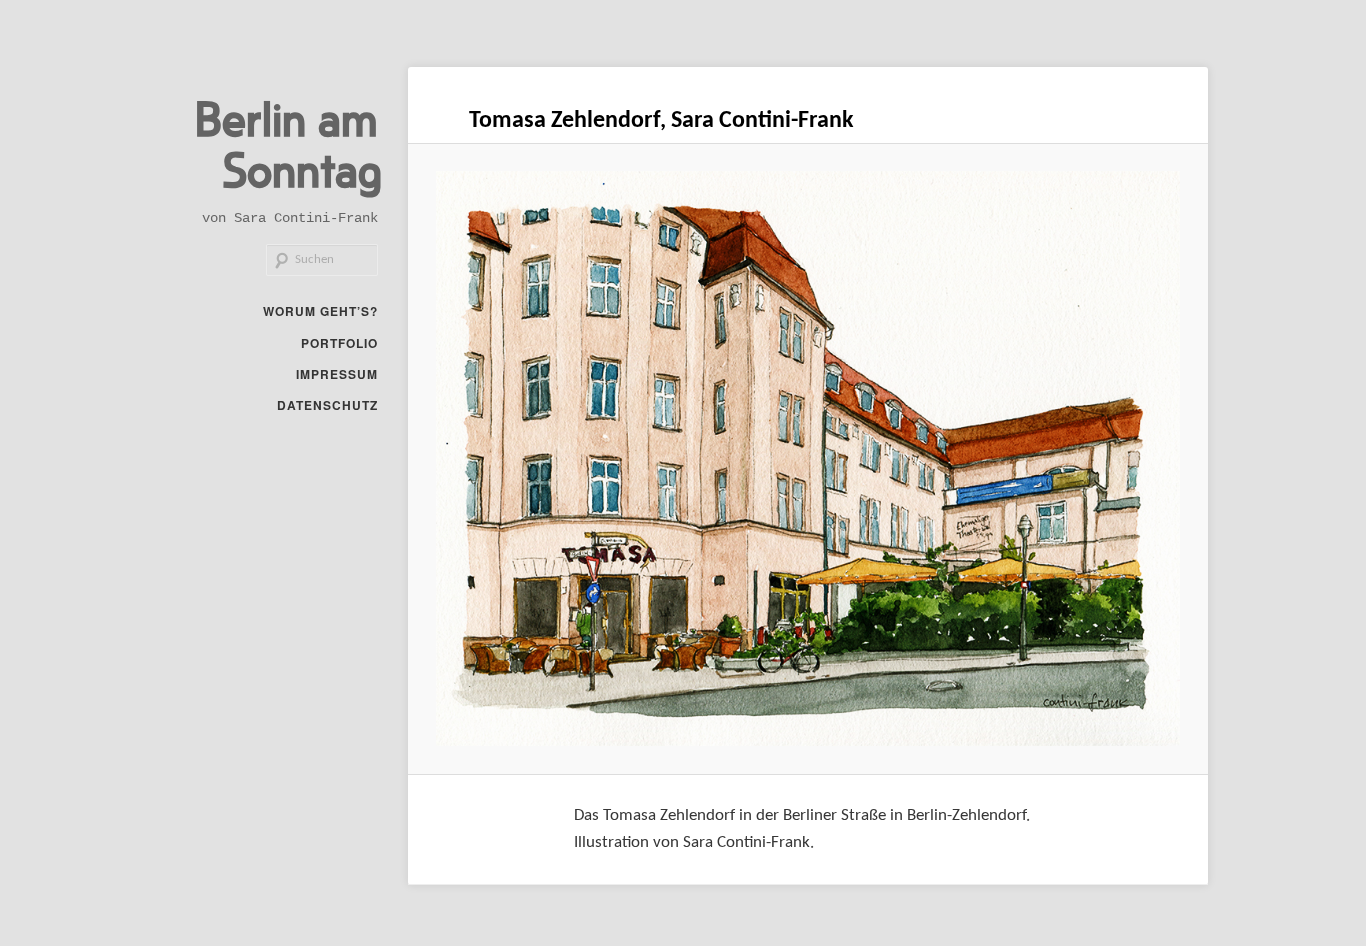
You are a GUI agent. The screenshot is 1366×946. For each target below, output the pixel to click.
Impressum (337, 374)
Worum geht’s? (320, 311)
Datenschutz (327, 405)
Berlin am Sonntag (288, 142)
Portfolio (339, 343)
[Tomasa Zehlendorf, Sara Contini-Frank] (808, 458)
